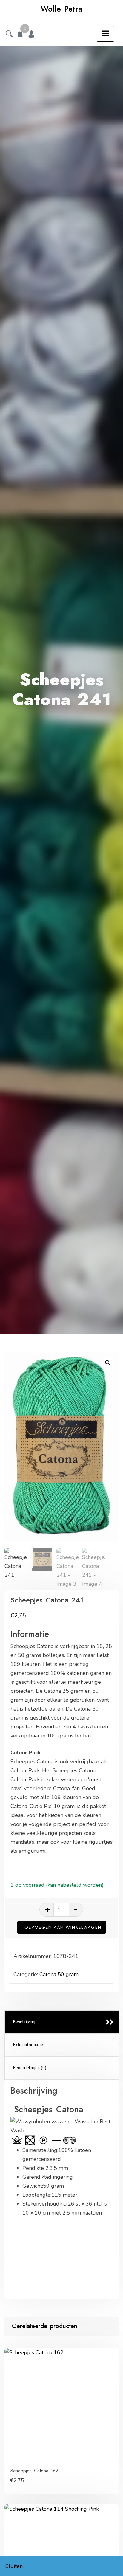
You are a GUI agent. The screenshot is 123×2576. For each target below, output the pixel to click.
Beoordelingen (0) (30, 2068)
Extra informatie (28, 2045)
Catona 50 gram (59, 1974)
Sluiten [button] (14, 2566)
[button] (108, 1363)
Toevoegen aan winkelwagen (62, 1927)
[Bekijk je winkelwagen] (20, 35)
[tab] (62, 2022)
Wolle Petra (61, 9)
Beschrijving (24, 2022)
